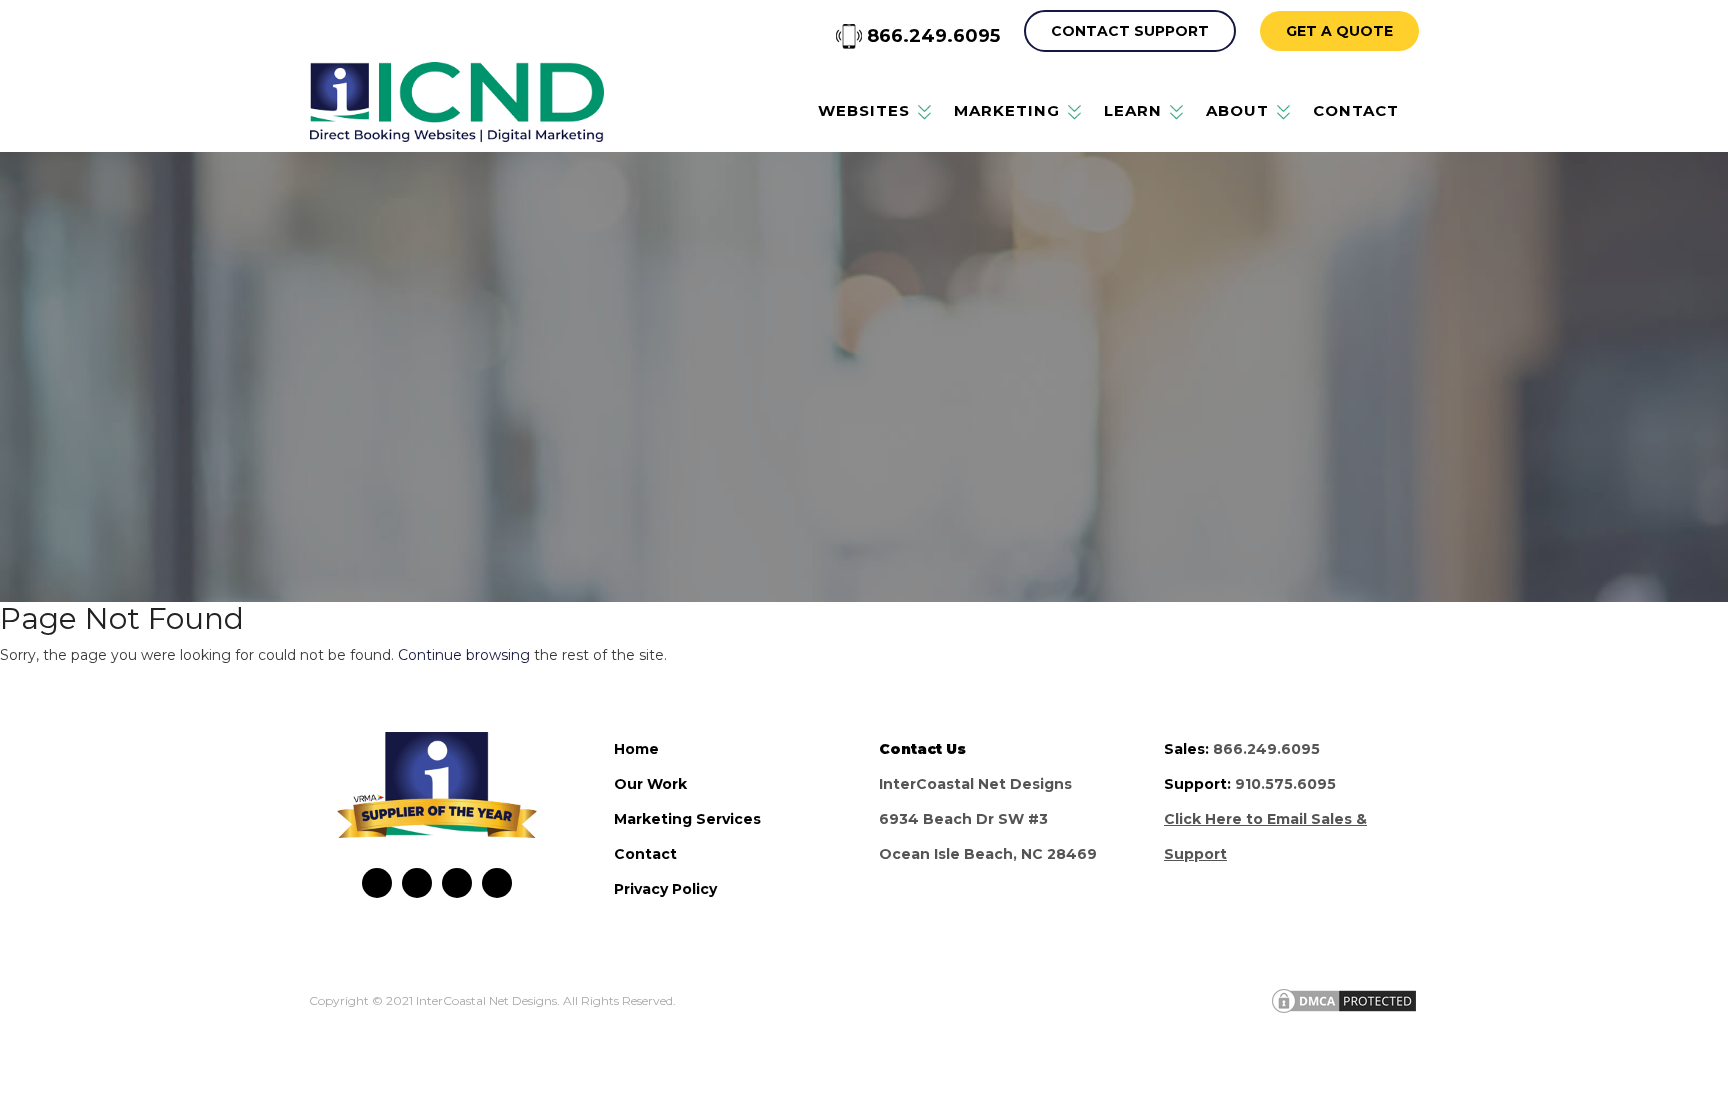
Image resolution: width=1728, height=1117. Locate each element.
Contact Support (1130, 31)
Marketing (1007, 110)
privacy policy (665, 889)
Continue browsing (464, 655)
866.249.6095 (931, 36)
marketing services (687, 819)
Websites (864, 110)
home (636, 749)
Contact (1356, 110)
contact (645, 854)
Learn (1133, 110)
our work (650, 784)
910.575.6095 (1285, 784)
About (1237, 110)
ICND (456, 102)
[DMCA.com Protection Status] (1344, 1000)
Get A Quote (1339, 31)
